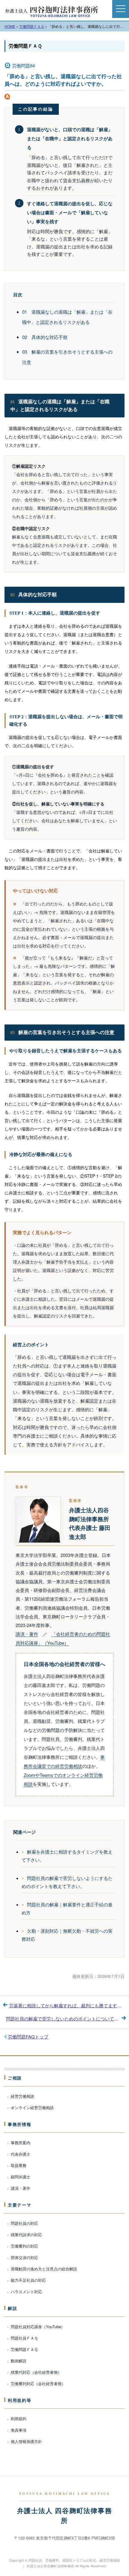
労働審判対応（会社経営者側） (38, 2383)
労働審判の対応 (24, 2246)
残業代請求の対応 (26, 2235)
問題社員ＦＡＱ (24, 2338)
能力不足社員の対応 (28, 2280)
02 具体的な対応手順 (45, 337)
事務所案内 (21, 2143)
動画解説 (19, 2361)
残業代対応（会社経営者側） (36, 2372)
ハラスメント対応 (26, 2291)
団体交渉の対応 (24, 2257)
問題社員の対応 (24, 2223)
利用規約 (19, 2419)
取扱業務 (19, 2165)
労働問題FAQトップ (28, 2036)
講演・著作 (27, 1634)
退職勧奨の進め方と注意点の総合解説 (44, 2269)
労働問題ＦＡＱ (25, 46)
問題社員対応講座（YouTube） (38, 2327)
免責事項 (19, 2430)
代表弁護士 (21, 2154)
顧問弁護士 (21, 2177)
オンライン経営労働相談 (32, 2108)
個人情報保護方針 (26, 2441)
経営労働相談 (22, 2096)
